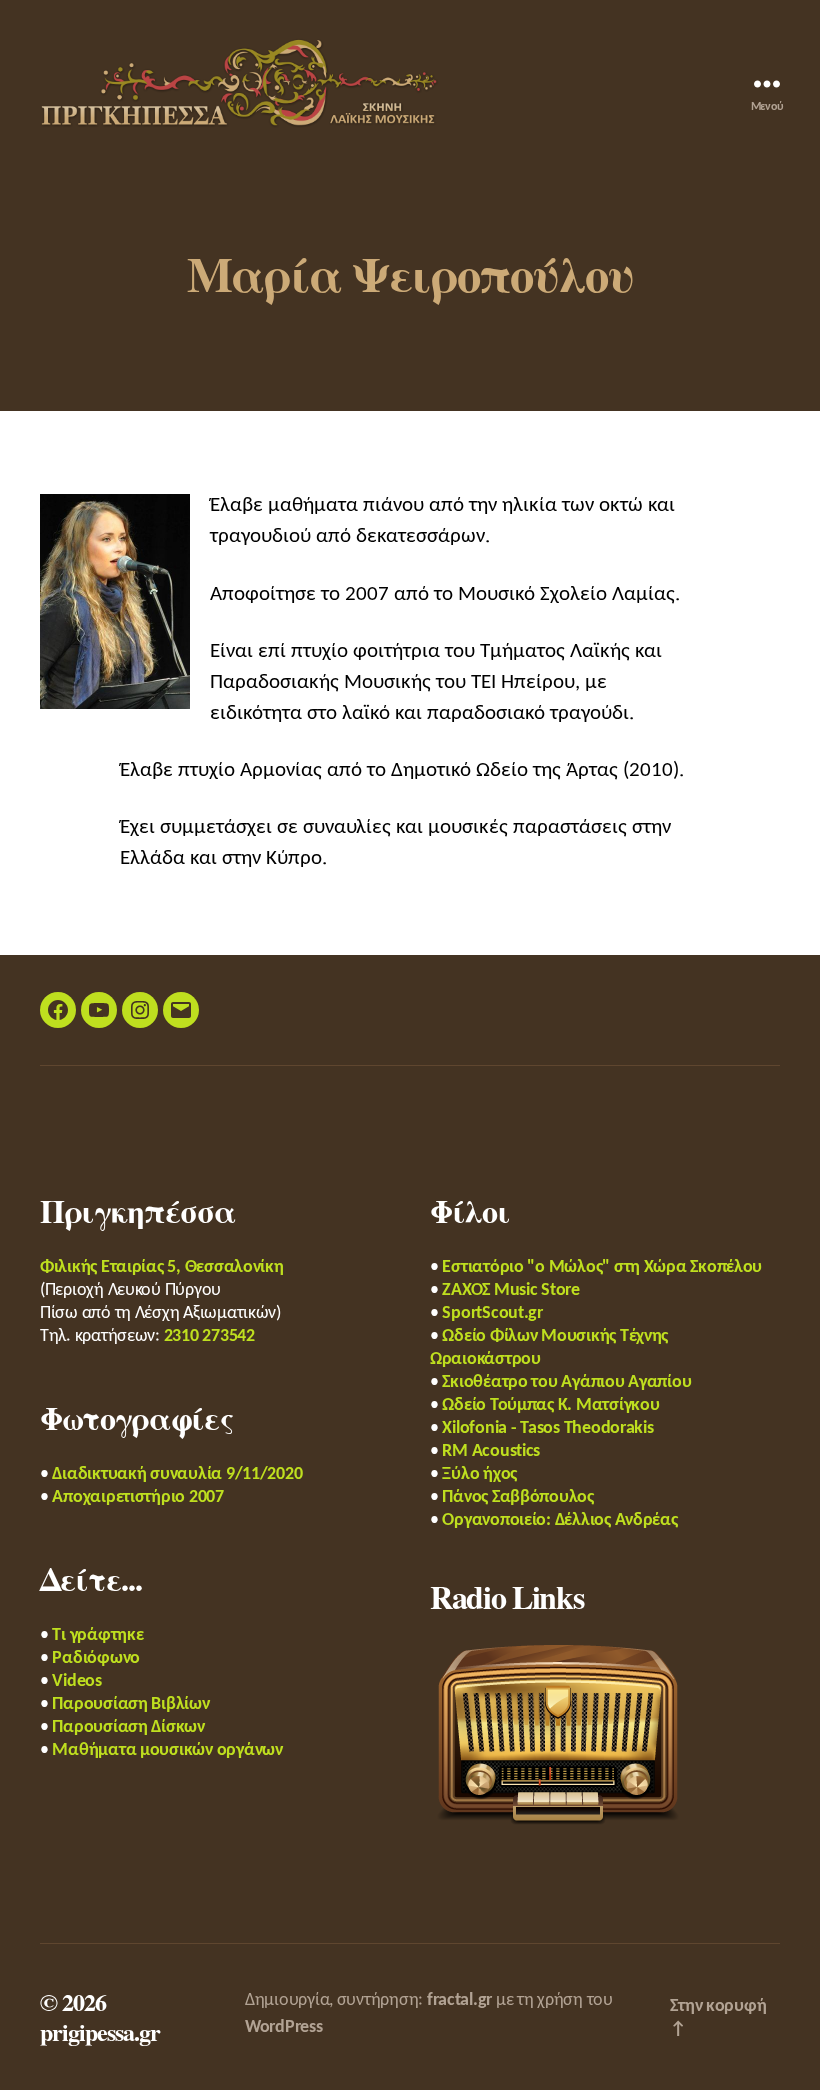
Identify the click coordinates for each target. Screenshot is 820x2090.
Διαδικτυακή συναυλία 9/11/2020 (177, 1474)
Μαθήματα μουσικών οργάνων (167, 1750)
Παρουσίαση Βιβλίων (130, 1704)
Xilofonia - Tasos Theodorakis (547, 1428)
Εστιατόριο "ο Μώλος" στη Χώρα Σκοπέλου (602, 1267)
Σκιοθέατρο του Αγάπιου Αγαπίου (566, 1382)
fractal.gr (459, 2000)
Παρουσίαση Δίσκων (128, 1727)
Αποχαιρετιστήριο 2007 (137, 1497)
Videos (76, 1681)
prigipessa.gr (100, 2031)
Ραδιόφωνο (96, 1658)
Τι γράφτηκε (97, 1635)
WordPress (284, 2027)
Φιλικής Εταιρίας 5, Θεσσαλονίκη (162, 1267)
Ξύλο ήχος (479, 1474)
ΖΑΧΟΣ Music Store (510, 1290)
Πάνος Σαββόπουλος (517, 1497)
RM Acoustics (491, 1451)
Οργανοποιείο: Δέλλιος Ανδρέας (559, 1520)
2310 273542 (209, 1336)
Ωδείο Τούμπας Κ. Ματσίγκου (550, 1405)
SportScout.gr (492, 1313)
